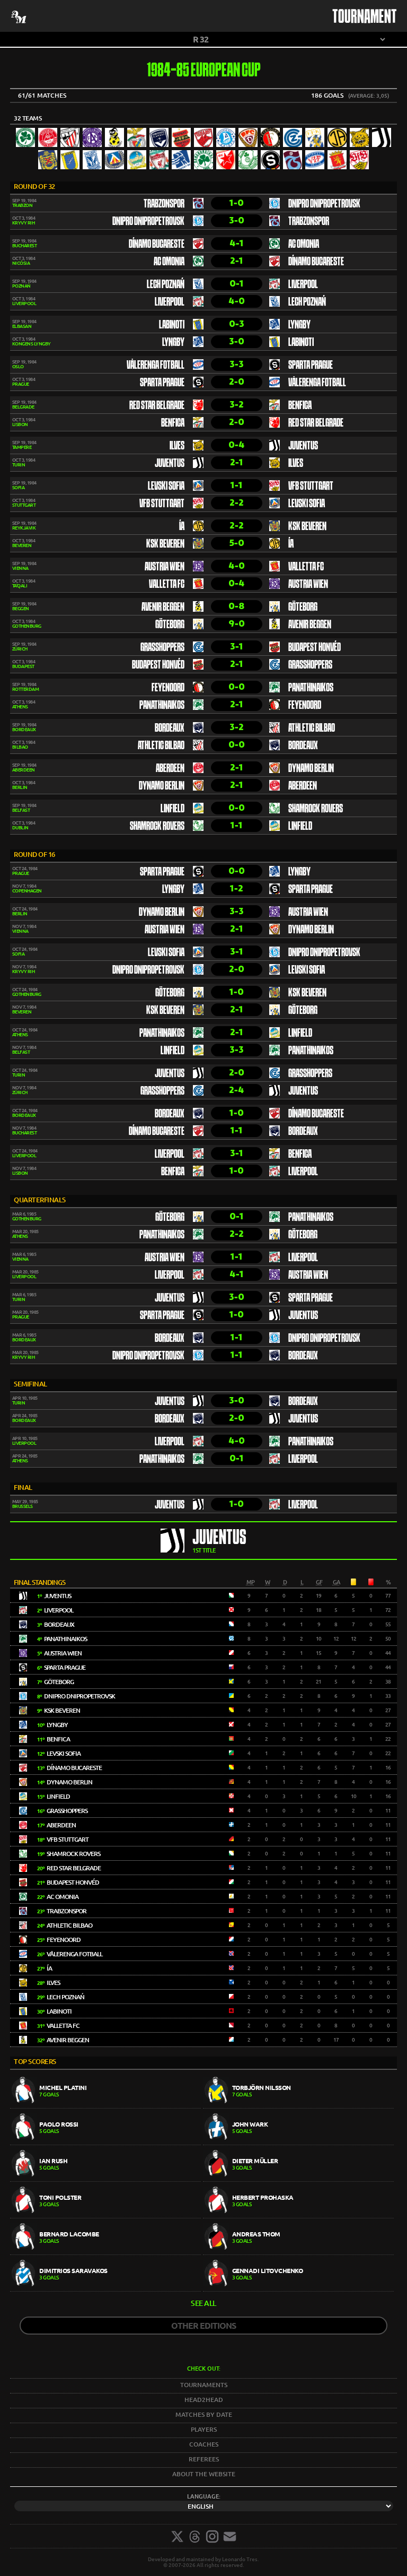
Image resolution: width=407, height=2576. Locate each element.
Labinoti (172, 325)
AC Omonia (304, 245)
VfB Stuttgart (311, 487)
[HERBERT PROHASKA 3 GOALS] (298, 2215)
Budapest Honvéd (315, 648)
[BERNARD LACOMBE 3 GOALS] (107, 2252)
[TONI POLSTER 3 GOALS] (107, 2215)
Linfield (172, 809)
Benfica (300, 406)
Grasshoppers (162, 648)
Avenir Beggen (163, 608)
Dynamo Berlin (311, 769)
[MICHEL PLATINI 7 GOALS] (107, 2106)
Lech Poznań (166, 285)
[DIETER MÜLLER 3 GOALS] (298, 2179)
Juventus (303, 446)
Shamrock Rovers (316, 809)
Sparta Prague (311, 366)
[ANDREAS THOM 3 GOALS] (298, 2252)
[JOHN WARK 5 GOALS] (298, 2142)
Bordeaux (170, 728)
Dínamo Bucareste (157, 245)
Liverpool (303, 285)
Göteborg (303, 608)
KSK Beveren (307, 527)
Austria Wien (165, 567)
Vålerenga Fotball (156, 366)
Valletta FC (306, 567)
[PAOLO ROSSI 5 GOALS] (107, 2142)
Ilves (177, 446)
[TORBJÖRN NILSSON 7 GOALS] (298, 2106)
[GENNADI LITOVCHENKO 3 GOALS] (298, 2289)
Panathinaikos (311, 688)
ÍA (182, 527)
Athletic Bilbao (312, 728)
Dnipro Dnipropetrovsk (324, 204)
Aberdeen (170, 769)
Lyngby (299, 325)
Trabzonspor (164, 204)
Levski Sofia (166, 487)
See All (203, 2303)
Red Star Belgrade (157, 406)
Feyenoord (168, 688)
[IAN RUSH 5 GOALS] (107, 2179)
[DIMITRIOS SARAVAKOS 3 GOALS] (107, 2289)
